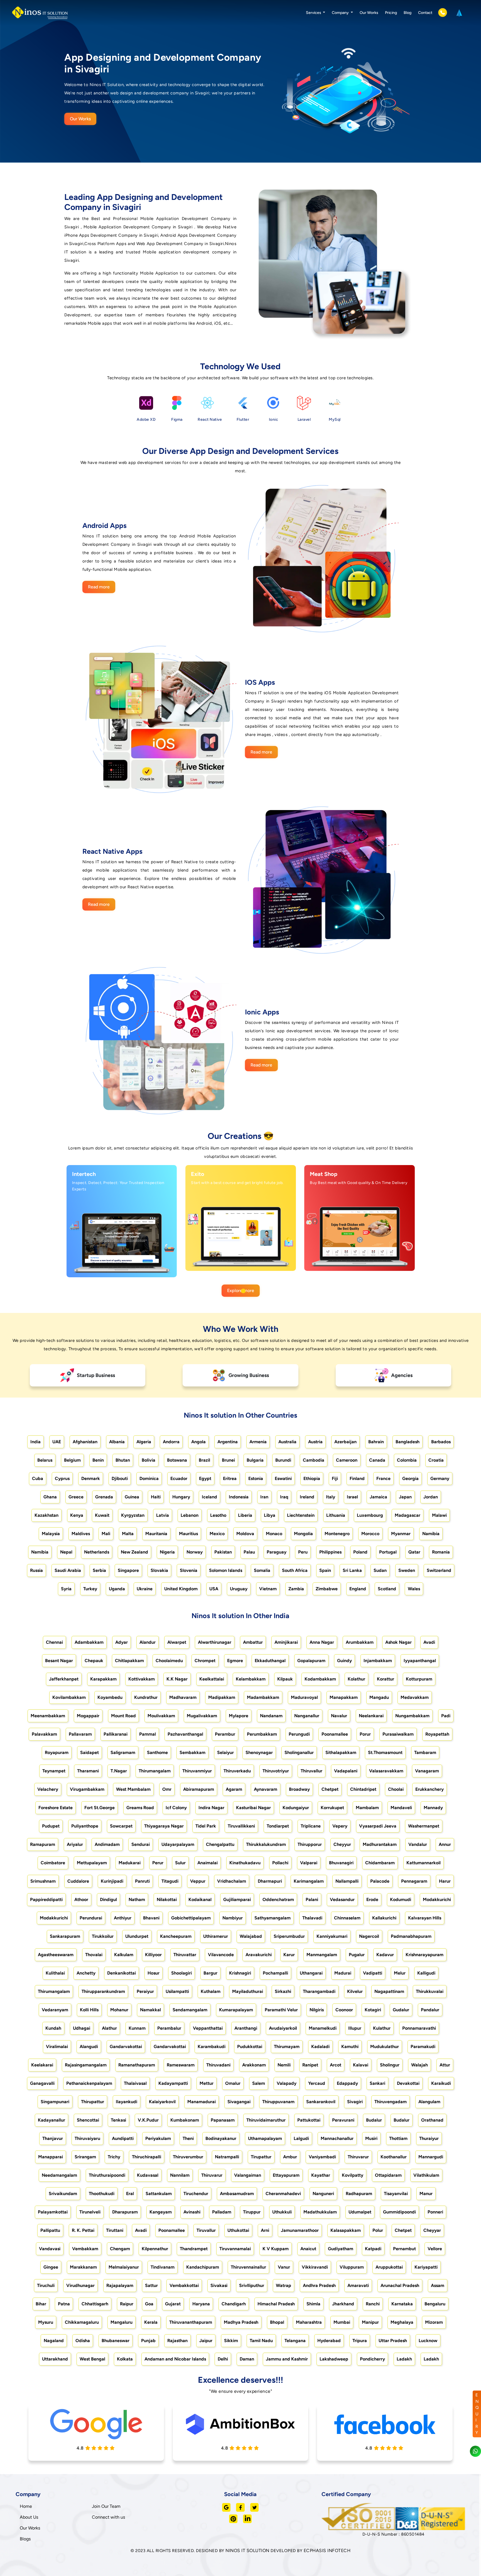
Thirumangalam (155, 1771)
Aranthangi (246, 2028)
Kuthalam (211, 1991)
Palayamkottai (53, 2212)
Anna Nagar (322, 1642)
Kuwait (102, 1515)
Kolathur (356, 1679)
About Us (29, 2517)
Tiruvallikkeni (241, 1826)
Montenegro (337, 1534)
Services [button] (314, 13)
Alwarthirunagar (215, 1642)
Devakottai (408, 2083)
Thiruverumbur (188, 2157)
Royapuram (57, 1752)
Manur (426, 2194)
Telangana (295, 2341)
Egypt (205, 1478)
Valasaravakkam (386, 1771)
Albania (117, 1442)
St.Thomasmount (385, 1752)
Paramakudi (423, 2047)
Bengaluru (435, 2304)
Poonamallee (335, 1734)
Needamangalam (59, 2175)
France (383, 1478)
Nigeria (167, 1552)
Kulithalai (55, 1973)
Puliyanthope (85, 1826)
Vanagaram (427, 1771)
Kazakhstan (46, 1515)
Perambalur (169, 2028)
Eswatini (283, 1478)
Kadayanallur (51, 2120)
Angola (198, 1442)
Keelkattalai (212, 1679)
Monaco (274, 1534)
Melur (400, 1973)
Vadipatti (373, 1973)
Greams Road (140, 1808)
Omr (167, 1789)
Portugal (388, 1552)
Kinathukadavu (245, 1863)
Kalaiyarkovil (162, 2102)
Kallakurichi (384, 1918)
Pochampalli (275, 1973)
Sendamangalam (190, 2010)
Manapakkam (344, 1697)
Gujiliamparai (237, 1899)
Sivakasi (219, 2285)
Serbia (99, 1570)
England (358, 1589)
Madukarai (130, 1863)
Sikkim (231, 2341)
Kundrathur (146, 1697)
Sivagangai (239, 2102)
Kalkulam (124, 1955)
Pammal (148, 1734)
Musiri (371, 2138)
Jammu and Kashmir (287, 2359)
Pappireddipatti (46, 1899)
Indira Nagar (211, 1808)
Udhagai (82, 2028)
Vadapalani (346, 1771)
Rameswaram (181, 2065)
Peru (303, 1552)
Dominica (149, 1478)
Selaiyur (225, 1752)
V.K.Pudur (148, 2120)
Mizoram (434, 2322)
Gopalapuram (311, 1661)
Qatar (414, 1552)
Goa (149, 2304)
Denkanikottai (122, 1973)
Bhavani (151, 1918)
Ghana (50, 1497)
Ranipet (310, 2065)
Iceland (209, 1497)
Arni (265, 2230)
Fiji (335, 1478)
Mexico (217, 1534)
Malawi (439, 1515)
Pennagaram (414, 1881)
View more (116, 1261)
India (35, 1442)
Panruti (142, 1881)
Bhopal (277, 2322)
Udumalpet (360, 2212)
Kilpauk (285, 1679)
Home (26, 2506)
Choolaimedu (169, 1661)
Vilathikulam (426, 2175)
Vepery (340, 1826)
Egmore (235, 1661)
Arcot (336, 2065)
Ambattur (253, 1642)
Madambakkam (263, 1697)
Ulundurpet (137, 1936)
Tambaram (425, 1752)
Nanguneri (323, 2194)
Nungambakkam (412, 1716)
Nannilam (180, 2175)
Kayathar (321, 2175)
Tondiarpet (278, 1826)
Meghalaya (402, 2322)
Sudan (380, 1570)
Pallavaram (80, 1734)
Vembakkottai (184, 2285)
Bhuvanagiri (341, 1863)
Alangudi (89, 2047)
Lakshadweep (334, 2359)
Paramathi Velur (281, 2010)
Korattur (386, 1679)
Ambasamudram (237, 2194)
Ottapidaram (388, 2175)
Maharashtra (309, 2322)
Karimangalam (309, 1881)
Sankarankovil (321, 2102)
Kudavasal (148, 2175)
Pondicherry (372, 2359)
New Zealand (134, 1552)
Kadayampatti (173, 2083)
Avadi (429, 1642)
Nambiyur (233, 1918)
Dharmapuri (270, 1881)
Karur (289, 1955)
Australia (287, 1442)
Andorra (171, 1442)
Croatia (436, 1460)
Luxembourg (370, 1515)
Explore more (241, 1291)
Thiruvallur (311, 1771)
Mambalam (367, 1808)
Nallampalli (347, 1881)
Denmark (91, 1478)
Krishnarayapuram (424, 1955)
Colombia (407, 1460)
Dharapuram (125, 2212)
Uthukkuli (282, 2212)
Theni (188, 2138)
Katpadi (373, 2249)
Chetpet (330, 1789)
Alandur (148, 1642)
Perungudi (299, 1734)
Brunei (228, 1460)
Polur (378, 2230)
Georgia (410, 1478)
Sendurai (141, 1844)
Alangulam (429, 2102)
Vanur (284, 2267)
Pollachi (280, 1863)
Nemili (284, 2065)
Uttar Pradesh (393, 2341)
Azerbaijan (345, 1442)
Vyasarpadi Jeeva (378, 1826)
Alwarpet (177, 1642)
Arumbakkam (360, 1642)
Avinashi (192, 2212)
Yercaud (317, 2083)
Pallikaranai (116, 1734)
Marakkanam (83, 2267)
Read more (99, 587)
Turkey (90, 1589)
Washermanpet (424, 1826)
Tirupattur (261, 2157)
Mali (106, 1534)
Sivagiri (355, 2102)
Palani (312, 1899)
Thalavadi (312, 1918)
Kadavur (385, 1955)
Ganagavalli (42, 2083)
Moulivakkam (161, 1716)
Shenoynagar (259, 1752)
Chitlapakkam (129, 1661)
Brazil (204, 1460)
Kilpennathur (155, 2249)
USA (214, 1589)
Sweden (407, 1570)
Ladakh (404, 2359)
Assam (438, 2285)
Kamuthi (350, 2047)
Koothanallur (394, 2157)
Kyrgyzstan (133, 1515)
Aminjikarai (286, 1642)
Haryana (201, 2304)
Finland (357, 1478)
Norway (195, 1552)
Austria (315, 1442)
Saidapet (89, 1752)
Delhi (223, 2359)
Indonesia (239, 1497)
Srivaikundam (63, 2194)
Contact (425, 13)
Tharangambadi (319, 1991)
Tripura (360, 2341)
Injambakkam (378, 1661)
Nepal (66, 1552)
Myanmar (401, 1534)
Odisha (83, 2341)
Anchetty (86, 1973)
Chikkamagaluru (82, 2322)
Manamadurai (202, 2102)
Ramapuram (43, 1844)
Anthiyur (123, 1918)
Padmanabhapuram (411, 1936)
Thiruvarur (358, 2157)
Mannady (433, 1808)
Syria (66, 1589)
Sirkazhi (283, 1991)
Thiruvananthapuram (191, 2322)
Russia (36, 1570)
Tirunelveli (90, 2212)
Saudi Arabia (68, 1570)
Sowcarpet (121, 1826)
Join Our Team (106, 2506)
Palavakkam (44, 1734)
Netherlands (97, 1552)
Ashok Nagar (398, 1642)
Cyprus (62, 1478)
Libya (270, 1515)
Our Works (369, 13)
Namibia (431, 1534)
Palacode (380, 1881)
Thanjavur (53, 2138)
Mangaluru (122, 2322)
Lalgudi (301, 2138)
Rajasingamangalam (86, 2065)
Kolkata (125, 2359)
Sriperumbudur (289, 1936)
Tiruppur (252, 2212)
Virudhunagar (80, 2285)
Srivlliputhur (252, 2285)
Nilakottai (167, 1899)
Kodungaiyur (296, 1808)
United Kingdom (181, 1589)
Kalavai (361, 2065)
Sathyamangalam (273, 1918)
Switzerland (439, 1570)
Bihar (41, 2304)
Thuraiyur (429, 2138)
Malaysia (51, 1534)
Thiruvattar (185, 1955)
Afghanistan (85, 1442)
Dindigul (108, 1899)
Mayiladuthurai (248, 1991)
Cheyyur (342, 1844)
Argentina (228, 1442)
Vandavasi (50, 2249)
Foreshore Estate (56, 1808)
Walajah (419, 2065)
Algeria (144, 1442)
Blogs (25, 2539)
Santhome (157, 1752)
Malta (128, 1534)
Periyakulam (158, 2138)
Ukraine (145, 1589)
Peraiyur (145, 1991)
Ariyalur (75, 1844)
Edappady (347, 2083)
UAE (57, 1442)
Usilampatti (177, 1991)
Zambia (296, 1589)
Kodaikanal (200, 1899)
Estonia (256, 1478)
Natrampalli (227, 2157)
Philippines (330, 1552)
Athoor (81, 1899)
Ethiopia (312, 1478)
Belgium (72, 1460)
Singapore (128, 1570)
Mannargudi (431, 2157)
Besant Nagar (59, 1661)
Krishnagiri (240, 1973)
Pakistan (223, 1552)
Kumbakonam (185, 2120)
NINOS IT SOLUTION (247, 2551)
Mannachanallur (337, 2138)
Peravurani (343, 2120)
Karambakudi (212, 2047)
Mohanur (119, 2010)
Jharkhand (343, 2304)
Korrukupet (332, 1808)
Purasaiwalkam (398, 1734)
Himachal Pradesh (276, 2304)
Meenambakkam (48, 1716)
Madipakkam (222, 1697)
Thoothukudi (102, 2194)
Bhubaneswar (116, 2341)
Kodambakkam (320, 1679)
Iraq (284, 1497)
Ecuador (179, 1478)
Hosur (154, 1973)
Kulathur (382, 2028)
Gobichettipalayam (191, 1918)
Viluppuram (352, 2267)
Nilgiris (317, 2010)
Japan (405, 1497)
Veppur (198, 1881)
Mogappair (88, 1716)
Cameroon (347, 1460)
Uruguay (239, 1589)
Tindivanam (163, 2267)
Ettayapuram (286, 2175)
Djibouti (120, 1478)
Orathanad (432, 2120)
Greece (76, 1497)
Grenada (104, 1497)
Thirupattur (93, 2102)
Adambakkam (89, 1642)
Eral (130, 2194)
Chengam (120, 2249)
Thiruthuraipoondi (107, 2175)
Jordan (431, 1497)
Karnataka (402, 2304)
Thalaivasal (135, 2083)
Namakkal (150, 2010)
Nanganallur (307, 1716)
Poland (360, 1552)
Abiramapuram (199, 1789)
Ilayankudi (127, 2102)
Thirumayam (287, 2047)
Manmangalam (322, 1955)
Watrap (284, 2285)
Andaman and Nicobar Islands (175, 2359)
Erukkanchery (430, 1789)
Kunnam (137, 2028)
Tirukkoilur (103, 1936)
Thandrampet (194, 2249)
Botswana (177, 1460)
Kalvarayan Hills (425, 1918)
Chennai (54, 1642)
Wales (414, 1589)
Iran (264, 1497)
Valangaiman (248, 2175)
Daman (247, 2359)
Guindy (344, 1661)
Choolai (396, 1789)
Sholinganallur (299, 1752)
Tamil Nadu (261, 2341)
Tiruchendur (196, 2194)
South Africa (295, 1570)
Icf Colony (176, 1808)
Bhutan (123, 1460)
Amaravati (358, 2285)
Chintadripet (363, 1789)
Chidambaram (380, 1863)
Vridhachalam (232, 1881)
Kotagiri (373, 2010)
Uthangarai (311, 1973)
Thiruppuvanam (278, 2102)
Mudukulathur (385, 2047)
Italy (331, 1497)
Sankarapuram (65, 1936)
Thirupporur (310, 1844)
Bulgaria (255, 1460)
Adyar (122, 1642)
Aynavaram (266, 1789)
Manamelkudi (323, 2028)
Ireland (307, 1497)
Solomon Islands (226, 1570)
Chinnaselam (347, 1918)
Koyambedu (110, 1697)
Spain (325, 1570)
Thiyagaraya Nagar (164, 1826)
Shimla (313, 2304)
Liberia (245, 1515)
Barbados (441, 1442)
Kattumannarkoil (424, 1863)
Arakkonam (254, 2065)
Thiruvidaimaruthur (266, 2120)
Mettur (207, 2083)
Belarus (45, 1460)
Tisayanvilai (396, 2194)
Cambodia (314, 1460)
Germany (440, 1478)
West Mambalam (133, 1789)
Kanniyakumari (332, 1936)
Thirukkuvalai (430, 1991)
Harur (445, 1881)
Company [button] (341, 13)
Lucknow (428, 2341)
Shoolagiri (181, 1973)
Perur (158, 1863)
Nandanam (271, 1716)
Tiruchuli (46, 2285)
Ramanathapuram (137, 2065)
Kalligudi (426, 1973)
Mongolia (303, 1534)
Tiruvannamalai (235, 2249)
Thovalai (94, 1955)
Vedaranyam (55, 2010)
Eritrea (230, 1478)
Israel (352, 1497)
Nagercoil (369, 1936)
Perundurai (91, 1918)
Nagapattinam (389, 1991)
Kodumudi (401, 1899)
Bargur (210, 1973)
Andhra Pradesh (319, 2285)
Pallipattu (50, 2230)
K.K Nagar (177, 1679)
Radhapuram (359, 2194)
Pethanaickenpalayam (89, 2083)
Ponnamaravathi (419, 2028)
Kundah (53, 2028)
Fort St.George (100, 1808)
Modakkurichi (437, 1899)
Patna (64, 2304)
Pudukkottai (250, 2047)
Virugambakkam (87, 1789)
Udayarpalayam (178, 1844)
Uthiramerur (216, 1936)
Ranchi (373, 2304)
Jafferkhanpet (64, 1679)
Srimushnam (43, 1881)
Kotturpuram (419, 1679)
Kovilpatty (353, 2175)
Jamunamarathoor (300, 2230)
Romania (441, 1552)
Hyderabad (329, 2341)
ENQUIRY (477, 2414)
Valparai (309, 1863)
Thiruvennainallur (248, 2267)
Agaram (234, 1789)
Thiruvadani (218, 2065)
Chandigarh (234, 2304)
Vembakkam (85, 2249)
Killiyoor (153, 1955)
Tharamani (88, 1771)
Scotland (387, 1589)
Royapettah (437, 1734)
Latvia (163, 1515)
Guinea (132, 1497)
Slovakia (159, 1570)
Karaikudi (441, 2083)
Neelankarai (371, 1716)
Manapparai (51, 2157)
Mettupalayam (92, 1863)
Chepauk (94, 1661)
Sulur (180, 1863)
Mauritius (188, 1534)
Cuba (38, 1478)
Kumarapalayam (236, 2010)
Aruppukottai (389, 2267)
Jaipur (206, 2341)
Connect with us (108, 2517)
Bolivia (149, 1460)
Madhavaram (183, 1697)
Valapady (287, 2083)
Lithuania (336, 1515)
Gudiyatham (341, 2249)
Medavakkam (415, 1697)
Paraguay (277, 1552)
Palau (249, 1552)
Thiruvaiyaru (87, 2138)
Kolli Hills (89, 2010)
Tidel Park (206, 1826)
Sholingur (390, 2065)
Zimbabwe (327, 1589)
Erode (372, 1899)
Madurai (343, 1973)
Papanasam (223, 2120)
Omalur (233, 2083)
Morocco (370, 1534)
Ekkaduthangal (270, 1661)
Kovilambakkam (69, 1697)
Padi (446, 1716)
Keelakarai (42, 2065)
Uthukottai (238, 2230)
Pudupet (51, 1826)
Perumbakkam (262, 1734)
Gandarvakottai (126, 2047)
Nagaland (54, 2341)
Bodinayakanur (221, 2138)
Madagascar (408, 1515)
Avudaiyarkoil (283, 2028)
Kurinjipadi (112, 1881)
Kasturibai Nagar (253, 1808)
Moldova (245, 1534)
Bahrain (376, 1442)
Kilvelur (355, 1991)
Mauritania (156, 1534)
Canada (377, 1460)
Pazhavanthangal (185, 1734)
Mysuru (46, 2322)
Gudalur (401, 2010)
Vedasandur (342, 1899)
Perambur (225, 1734)
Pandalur (430, 2010)
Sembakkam (192, 1752)
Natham (137, 1899)
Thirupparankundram (103, 1991)
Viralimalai (57, 2047)
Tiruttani (115, 2230)
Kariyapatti (426, 2267)
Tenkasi (118, 2120)
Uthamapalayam (265, 2138)
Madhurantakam (380, 1844)
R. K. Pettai (83, 2230)
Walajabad (251, 1936)
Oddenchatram (278, 1899)
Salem (259, 2083)
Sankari (377, 2083)
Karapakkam (103, 1679)
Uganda (117, 1589)
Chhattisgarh (95, 2304)
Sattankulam (159, 2194)
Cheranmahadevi (283, 2194)
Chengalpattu (220, 1844)
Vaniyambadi (322, 2157)
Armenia (258, 1442)
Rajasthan (177, 2341)
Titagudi (170, 1881)
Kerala (151, 2322)
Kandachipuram (203, 2267)
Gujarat (173, 2304)
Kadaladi (320, 2047)
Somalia (262, 1570)
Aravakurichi (259, 1955)
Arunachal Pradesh (400, 2285)
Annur (445, 1844)
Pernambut (404, 2249)
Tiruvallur (206, 2230)
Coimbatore (53, 1863)
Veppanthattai (208, 2028)
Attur (445, 2065)
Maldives (81, 1534)
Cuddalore (78, 1881)
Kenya (77, 1515)
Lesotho (218, 1515)
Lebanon (190, 1515)
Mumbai (342, 2322)
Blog (408, 13)
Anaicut (308, 2249)
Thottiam (398, 2138)
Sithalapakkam (341, 1752)
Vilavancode (221, 1955)
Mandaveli (401, 1808)
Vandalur (418, 1844)
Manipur (370, 2322)
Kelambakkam (251, 1679)
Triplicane (311, 1826)
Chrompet (205, 1661)
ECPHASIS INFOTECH (327, 2551)
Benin (98, 1460)
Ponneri (435, 2212)
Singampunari (55, 2102)
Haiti (156, 1497)
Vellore (435, 2249)
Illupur (355, 2028)
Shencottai (88, 2120)
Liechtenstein (301, 1515)
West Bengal (92, 2359)
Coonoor (344, 2010)
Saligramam (123, 1752)
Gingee (51, 2267)
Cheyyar (432, 2230)
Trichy (114, 2157)
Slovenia (189, 1570)
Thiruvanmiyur (197, 1771)
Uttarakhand (55, 2359)
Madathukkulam (320, 2212)
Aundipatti (123, 2138)
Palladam (222, 2212)
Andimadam (107, 1844)
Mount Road (123, 1716)
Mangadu (379, 1697)
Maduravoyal (304, 1697)
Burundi (283, 1460)
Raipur (127, 2304)
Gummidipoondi (399, 2212)
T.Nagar (119, 1771)
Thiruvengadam (391, 2102)
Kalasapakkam (346, 2230)
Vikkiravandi (315, 2267)
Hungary (181, 1497)
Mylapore (239, 1716)
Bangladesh (408, 1442)
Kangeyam (161, 2212)
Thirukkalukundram (266, 1844)
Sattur (151, 2285)
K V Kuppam (276, 2249)
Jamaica (378, 1497)
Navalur (339, 1716)
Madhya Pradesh (241, 2322)
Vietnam (268, 1589)
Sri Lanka (352, 1570)
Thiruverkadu (237, 1771)
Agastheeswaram (56, 1955)
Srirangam (85, 2157)
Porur (365, 1734)
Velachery (48, 1789)
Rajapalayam (120, 2285)
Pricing (391, 13)
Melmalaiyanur (124, 2267)
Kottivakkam (142, 1679)
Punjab (148, 2341)
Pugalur (357, 1955)
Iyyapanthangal (420, 1661)
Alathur (109, 2028)
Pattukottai (309, 2120)
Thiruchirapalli (147, 2157)
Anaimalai (208, 1863)
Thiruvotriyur (276, 1771)
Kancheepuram (176, 1936)
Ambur (290, 2157)
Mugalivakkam (202, 1716)
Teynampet (54, 1771)
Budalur (374, 2120)
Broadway (299, 1789)
